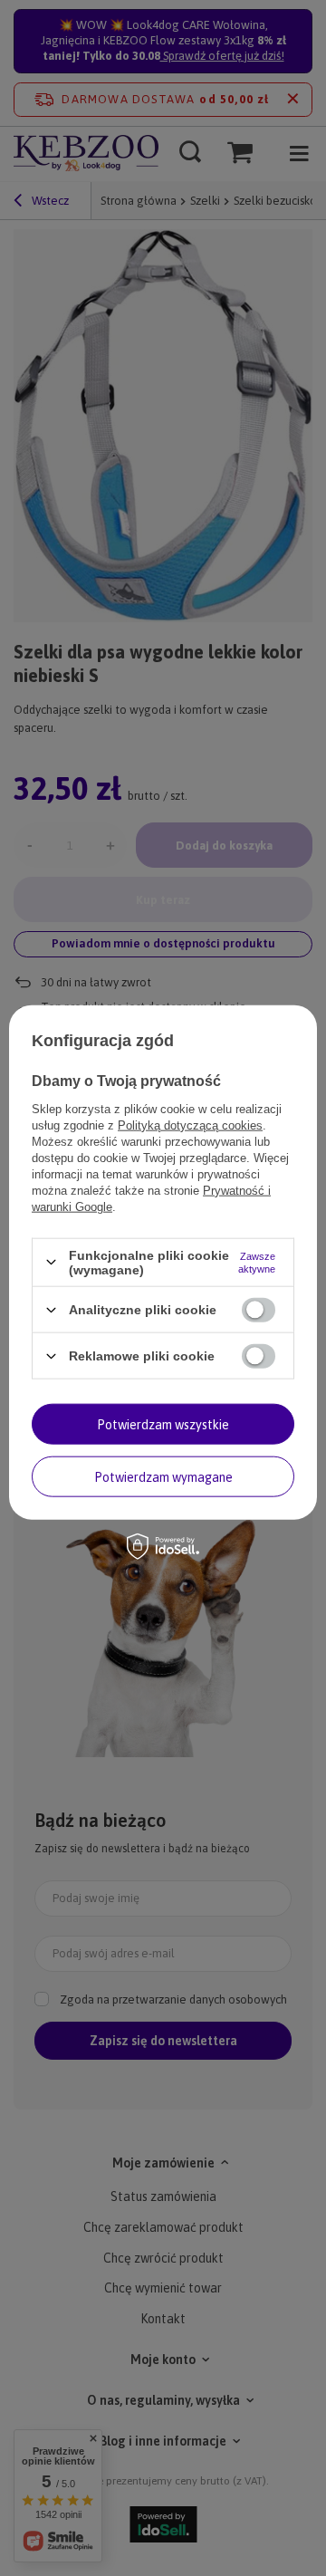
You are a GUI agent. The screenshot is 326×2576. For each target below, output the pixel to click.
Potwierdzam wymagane (163, 1476)
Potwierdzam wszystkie (163, 1424)
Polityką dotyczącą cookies (190, 1125)
